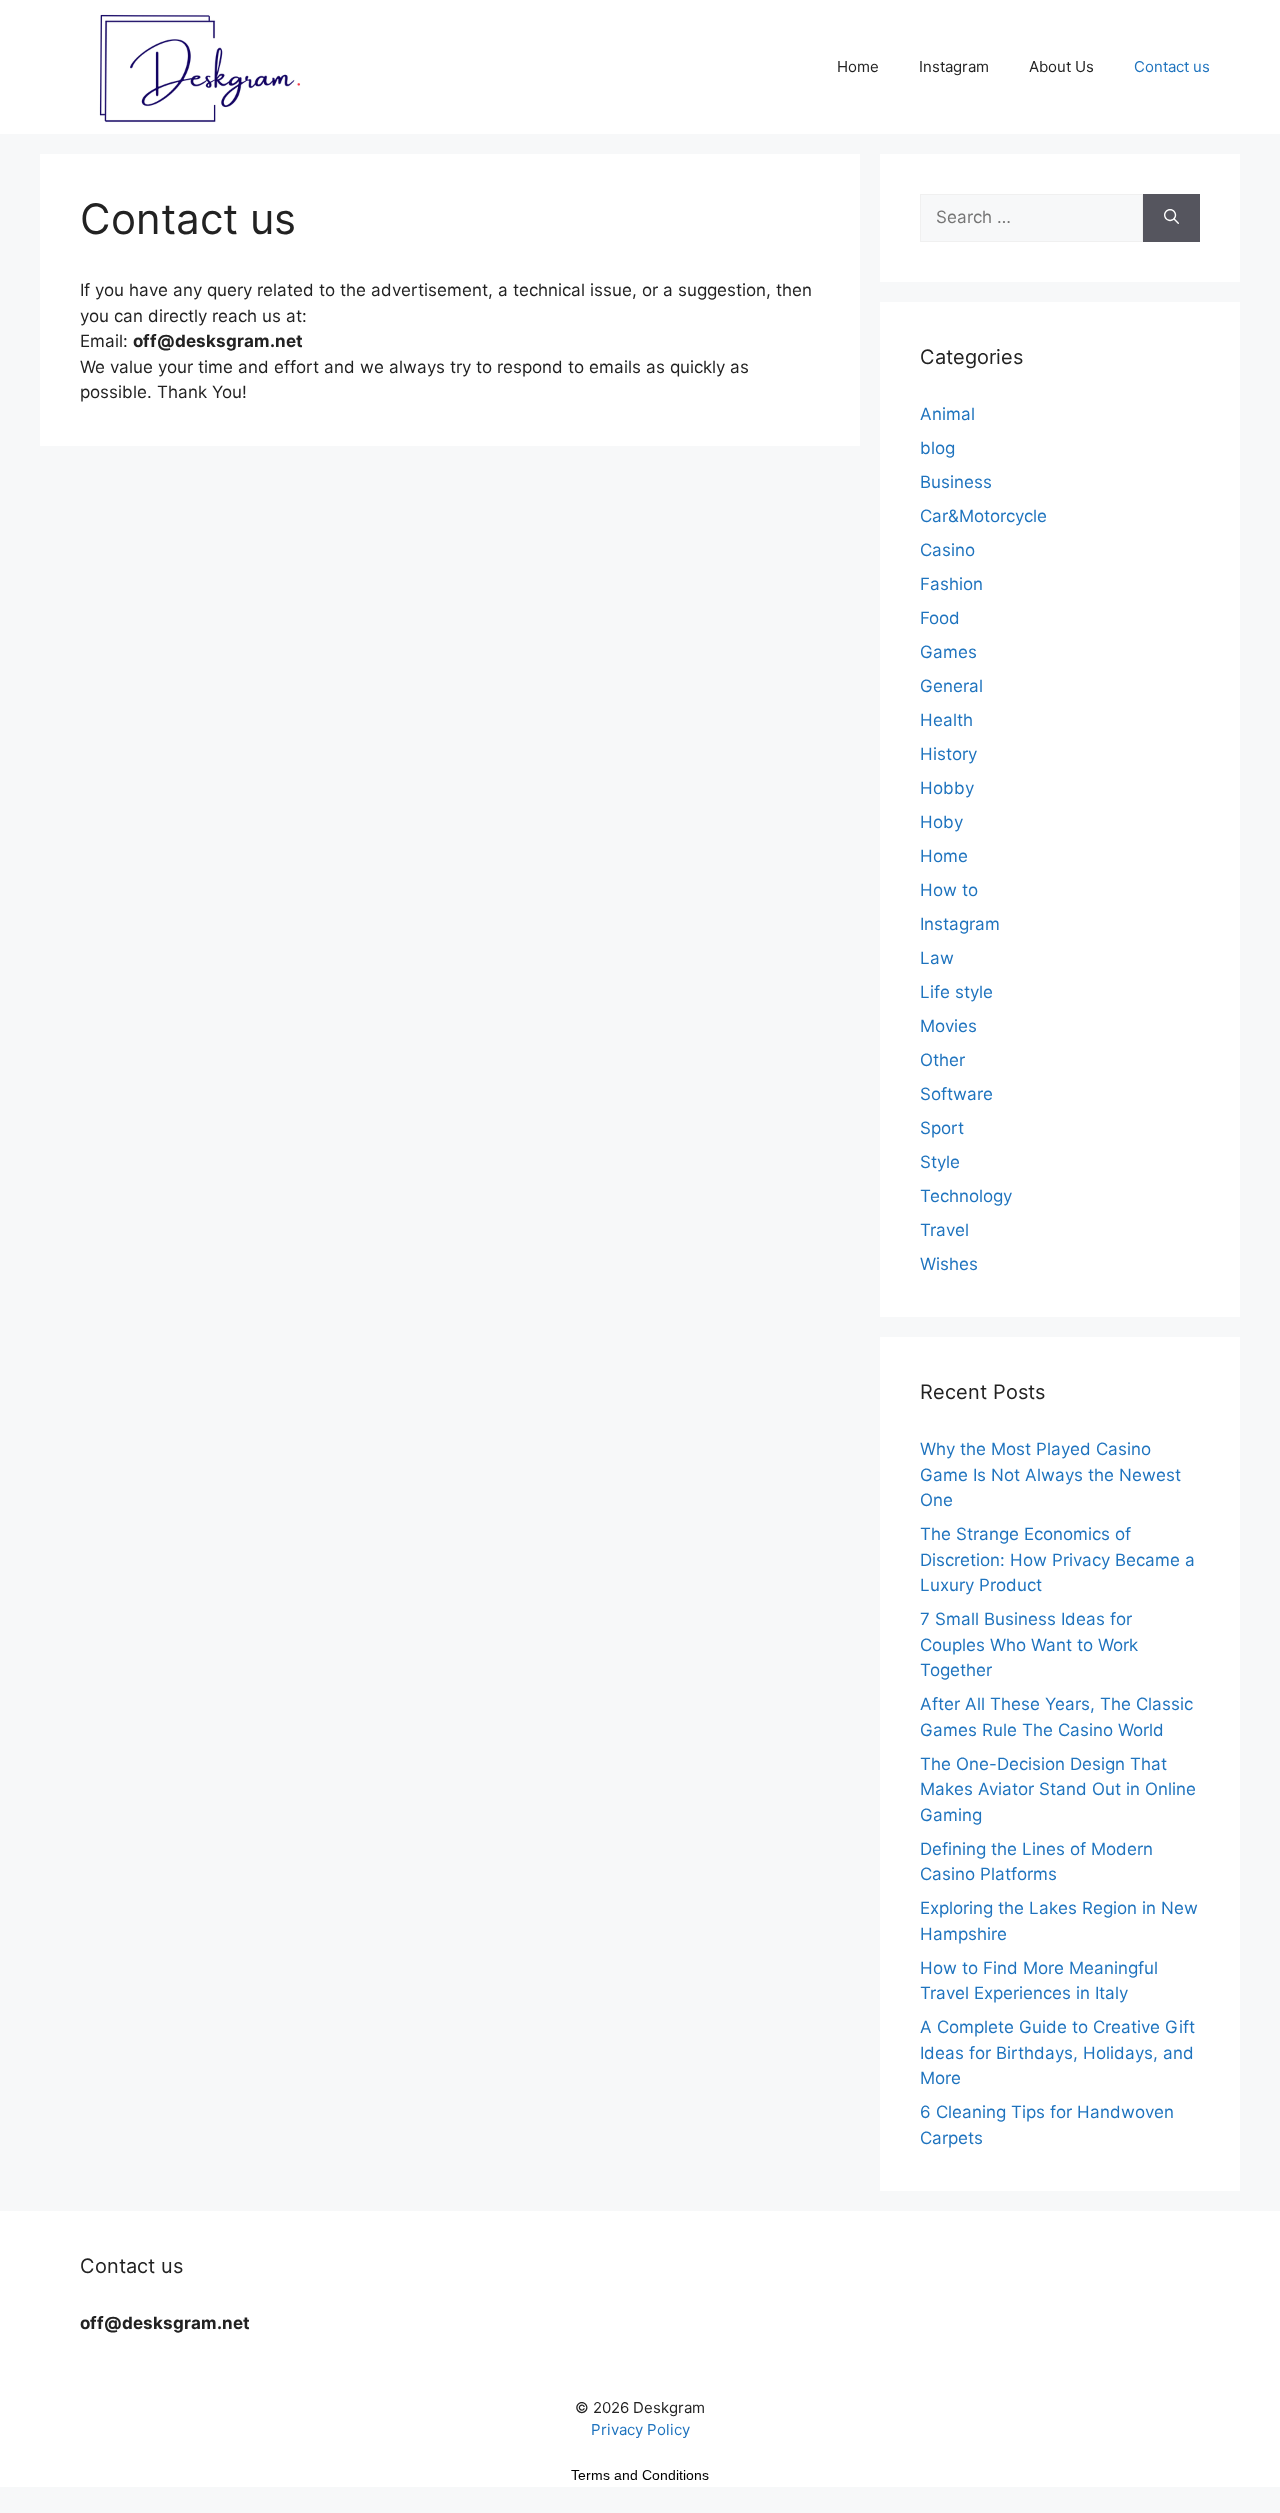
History (948, 754)
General (951, 686)
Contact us (1172, 66)
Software (956, 1094)
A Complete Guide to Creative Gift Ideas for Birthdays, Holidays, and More (1057, 2052)
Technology (966, 1196)
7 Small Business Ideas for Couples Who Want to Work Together (1029, 1644)
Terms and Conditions (640, 2475)
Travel (944, 1230)
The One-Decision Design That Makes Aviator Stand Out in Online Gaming (1058, 1789)
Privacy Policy (640, 2429)
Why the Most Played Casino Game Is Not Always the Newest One (1050, 1474)
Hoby (941, 822)
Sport (942, 1128)
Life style (956, 992)
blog (937, 448)
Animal (947, 414)
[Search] (1171, 218)
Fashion (951, 584)
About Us (1061, 66)
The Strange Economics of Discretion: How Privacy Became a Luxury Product (1057, 1559)
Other (942, 1060)
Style (940, 1162)
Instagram (954, 66)
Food (940, 618)
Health (946, 720)
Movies (948, 1026)
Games (948, 652)
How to (949, 890)
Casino (947, 550)
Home (858, 66)
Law (937, 958)
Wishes (949, 1264)
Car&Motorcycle (983, 516)
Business (956, 482)
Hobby (947, 788)
